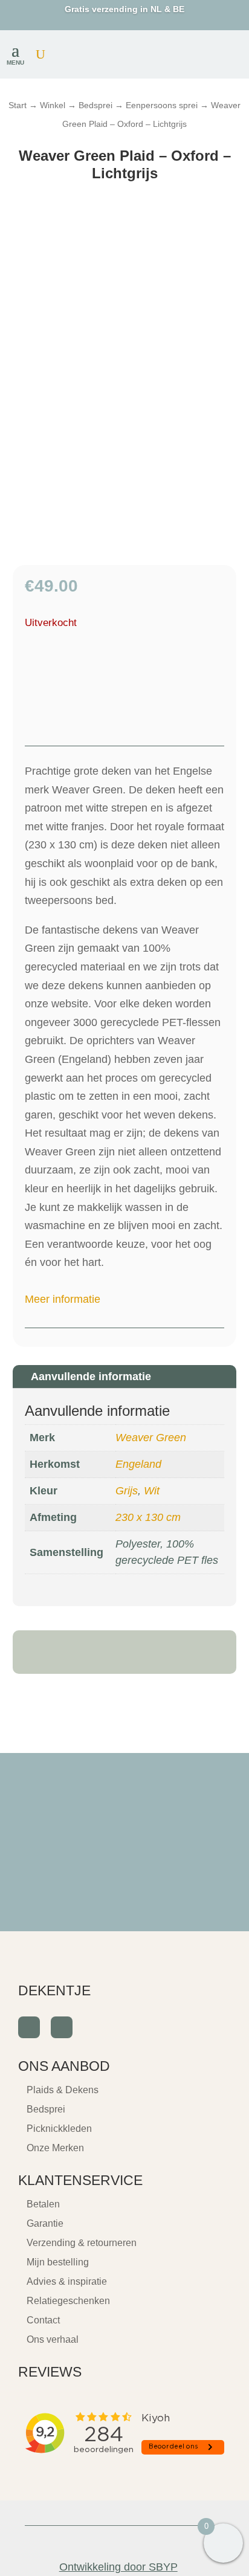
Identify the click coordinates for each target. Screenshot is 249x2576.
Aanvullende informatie (91, 1377)
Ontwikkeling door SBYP (118, 2567)
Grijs (127, 1491)
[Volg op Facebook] (29, 2027)
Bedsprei (95, 105)
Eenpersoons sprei (162, 105)
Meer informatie (63, 1299)
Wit (152, 1491)
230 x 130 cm (148, 1517)
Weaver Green (151, 1438)
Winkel (53, 105)
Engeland (138, 1464)
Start (18, 105)
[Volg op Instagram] (62, 2027)
